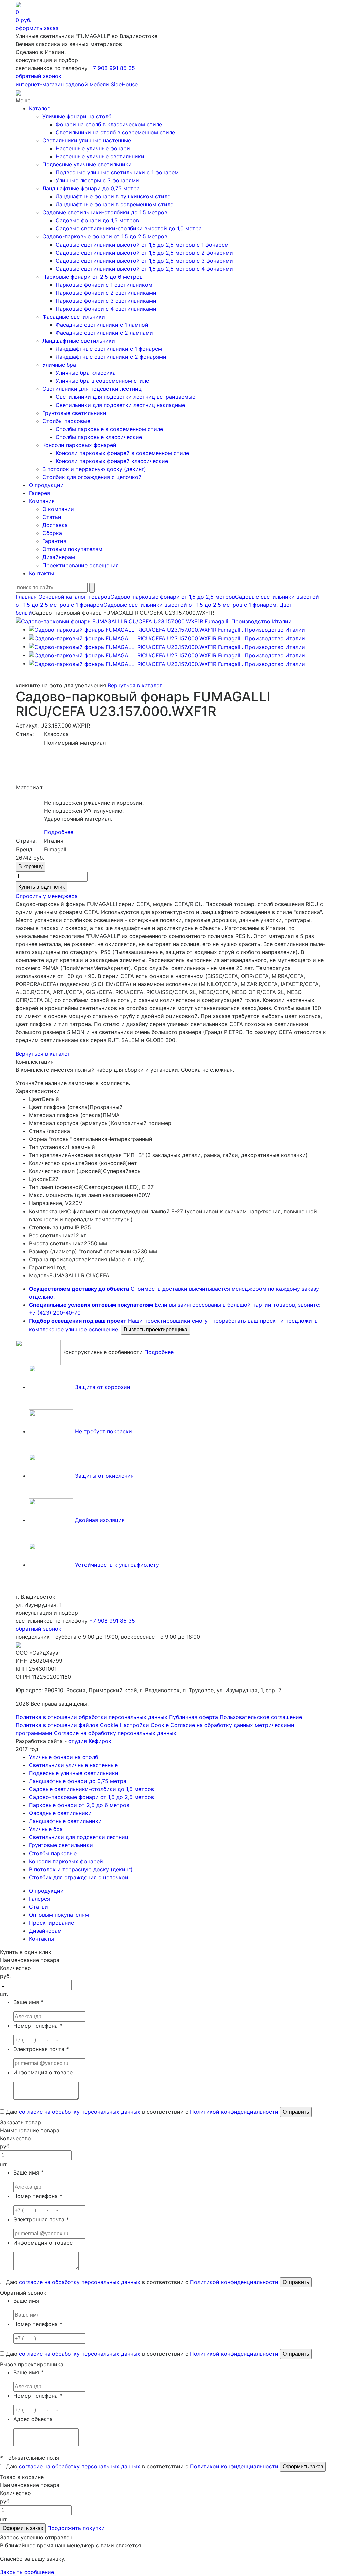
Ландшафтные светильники (79, 341)
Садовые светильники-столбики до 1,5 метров (105, 212)
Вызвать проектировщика (155, 1330)
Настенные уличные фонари (93, 148)
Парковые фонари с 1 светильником (104, 285)
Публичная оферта (194, 1717)
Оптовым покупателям (72, 549)
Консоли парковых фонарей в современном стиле (122, 453)
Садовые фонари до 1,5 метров (97, 220)
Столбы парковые (66, 421)
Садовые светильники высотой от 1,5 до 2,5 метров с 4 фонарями (144, 269)
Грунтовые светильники (74, 413)
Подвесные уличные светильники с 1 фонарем (117, 172)
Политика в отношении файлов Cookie (67, 1725)
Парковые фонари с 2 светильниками (106, 293)
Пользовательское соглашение (261, 1717)
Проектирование (52, 1923)
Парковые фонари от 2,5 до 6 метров (93, 277)
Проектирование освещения (80, 565)
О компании (58, 509)
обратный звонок (39, 76)
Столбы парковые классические (99, 437)
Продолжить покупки (76, 2528)
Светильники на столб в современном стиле (115, 132)
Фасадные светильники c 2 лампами (104, 333)
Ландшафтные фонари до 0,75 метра (91, 188)
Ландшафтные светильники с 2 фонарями (111, 357)
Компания (42, 501)
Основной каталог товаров (74, 597)
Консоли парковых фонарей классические (112, 461)
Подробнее (59, 832)
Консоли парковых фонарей (79, 445)
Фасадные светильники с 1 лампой (102, 325)
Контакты (42, 573)
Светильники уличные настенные (87, 140)
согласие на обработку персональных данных (80, 2112)
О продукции (46, 485)
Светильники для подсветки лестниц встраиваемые (126, 397)
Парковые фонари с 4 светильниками (106, 309)
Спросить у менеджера (47, 896)
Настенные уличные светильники (100, 156)
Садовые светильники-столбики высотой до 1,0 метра (129, 228)
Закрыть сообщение (27, 2572)
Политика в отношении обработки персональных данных (92, 1717)
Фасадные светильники (74, 317)
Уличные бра (59, 365)
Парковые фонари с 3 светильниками (106, 301)
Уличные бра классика (86, 373)
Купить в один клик (42, 887)
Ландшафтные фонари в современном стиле (115, 204)
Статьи (52, 517)
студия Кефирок (90, 1741)
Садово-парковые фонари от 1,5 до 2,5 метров (105, 236)
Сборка (52, 533)
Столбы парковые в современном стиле (109, 429)
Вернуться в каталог (135, 685)
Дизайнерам (59, 557)
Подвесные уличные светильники (87, 164)
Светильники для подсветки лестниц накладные (120, 405)
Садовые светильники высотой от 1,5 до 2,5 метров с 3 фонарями (144, 261)
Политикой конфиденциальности (234, 2112)
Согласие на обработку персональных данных (115, 1733)
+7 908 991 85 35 (112, 68)
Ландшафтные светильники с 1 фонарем (109, 349)
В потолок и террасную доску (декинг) (94, 469)
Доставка (55, 525)
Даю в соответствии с (141, 2112)
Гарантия (54, 541)
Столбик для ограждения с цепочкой (92, 477)
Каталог (39, 108)
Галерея (40, 493)
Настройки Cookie (144, 1725)
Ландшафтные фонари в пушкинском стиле (113, 196)
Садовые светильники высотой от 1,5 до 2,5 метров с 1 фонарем (142, 245)
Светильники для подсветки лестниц (92, 389)
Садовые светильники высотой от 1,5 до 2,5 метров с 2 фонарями (144, 253)
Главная (26, 597)
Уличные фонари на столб (77, 116)
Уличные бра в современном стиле (102, 381)
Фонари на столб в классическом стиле (109, 124)
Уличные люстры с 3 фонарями (97, 180)
